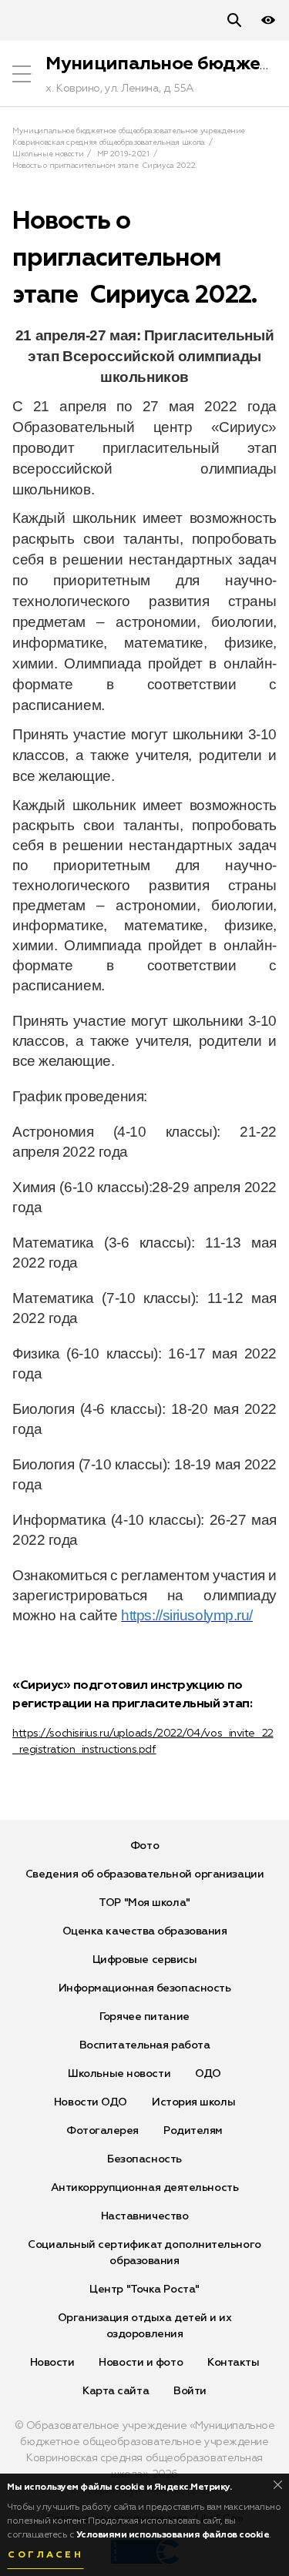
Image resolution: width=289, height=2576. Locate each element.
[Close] (278, 2485)
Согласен (45, 2555)
